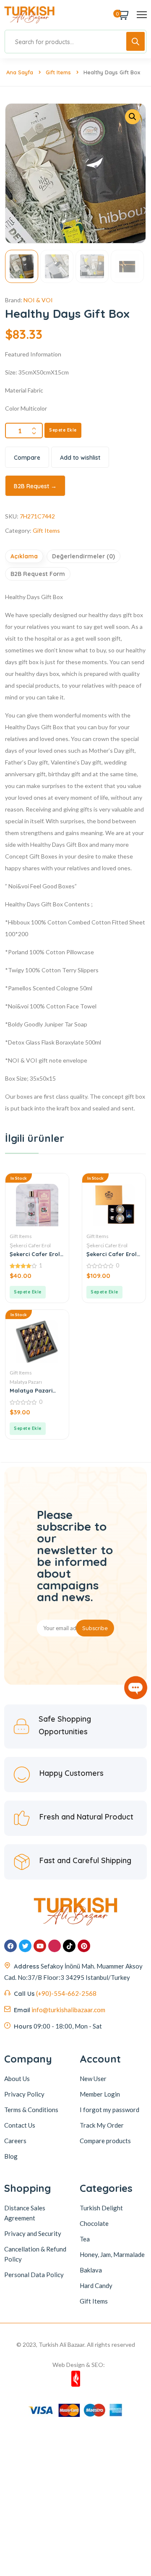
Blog (11, 2156)
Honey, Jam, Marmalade (112, 2254)
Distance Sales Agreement (25, 2213)
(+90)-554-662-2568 (66, 1993)
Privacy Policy (24, 2094)
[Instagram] (55, 1946)
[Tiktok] (69, 1946)
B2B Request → (35, 486)
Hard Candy (96, 2285)
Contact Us (20, 2125)
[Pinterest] (84, 1946)
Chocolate (94, 2223)
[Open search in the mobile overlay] (75, 42)
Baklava (91, 2270)
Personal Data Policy (34, 2275)
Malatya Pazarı (26, 1382)
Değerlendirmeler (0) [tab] (83, 556)
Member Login (100, 2094)
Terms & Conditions (31, 2110)
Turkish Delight (101, 2208)
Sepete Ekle (63, 430)
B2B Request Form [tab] (38, 574)
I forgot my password (109, 2110)
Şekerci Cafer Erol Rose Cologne (35, 1254)
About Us (17, 2079)
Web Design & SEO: (79, 2365)
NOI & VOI (38, 300)
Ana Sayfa (20, 72)
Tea (85, 2239)
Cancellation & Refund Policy (35, 2254)
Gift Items (58, 72)
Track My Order (102, 2125)
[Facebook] (10, 1946)
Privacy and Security (33, 2233)
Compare (27, 458)
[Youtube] (40, 1946)
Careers (15, 2141)
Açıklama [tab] (24, 556)
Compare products (105, 2141)
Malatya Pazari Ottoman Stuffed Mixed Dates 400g (34, 1390)
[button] (133, 117)
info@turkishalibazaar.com (68, 2010)
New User (93, 2079)
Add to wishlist (80, 458)
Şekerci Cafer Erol (30, 1245)
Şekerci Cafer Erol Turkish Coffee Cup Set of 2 (112, 1254)
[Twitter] (25, 1946)
